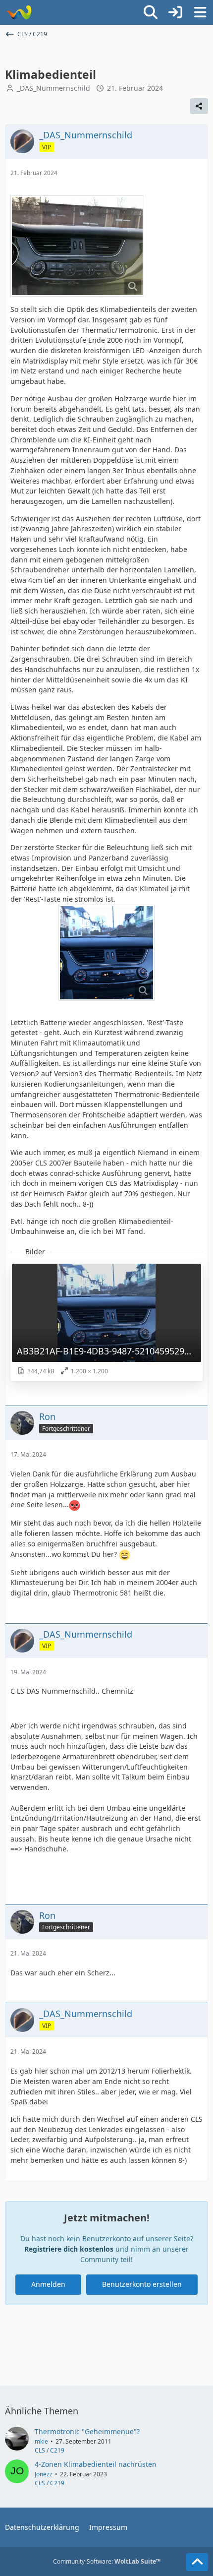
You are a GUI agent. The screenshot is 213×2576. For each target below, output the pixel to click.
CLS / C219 (50, 2450)
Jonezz (44, 2474)
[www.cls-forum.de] (19, 12)
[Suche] (151, 12)
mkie (41, 2441)
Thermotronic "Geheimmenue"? (87, 2431)
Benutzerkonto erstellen (142, 2284)
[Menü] (200, 12)
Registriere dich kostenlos (69, 2249)
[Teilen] (199, 106)
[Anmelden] (175, 12)
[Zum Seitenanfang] (197, 2562)
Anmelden (48, 2284)
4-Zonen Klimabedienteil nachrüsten (96, 2464)
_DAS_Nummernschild (53, 88)
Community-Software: (107, 2561)
